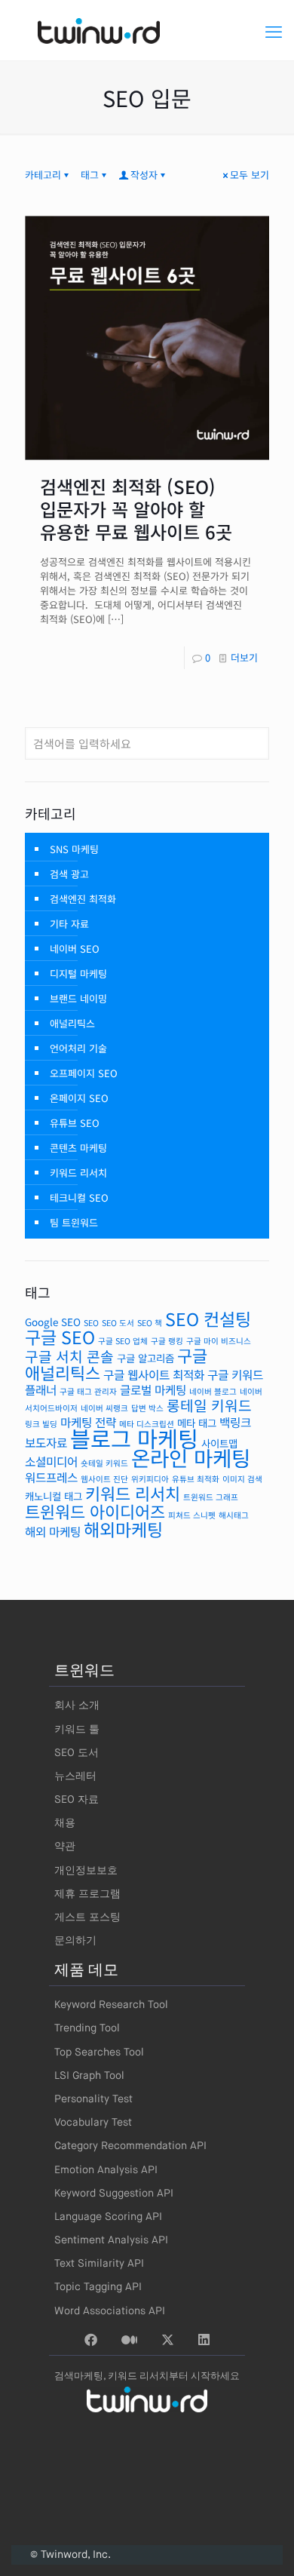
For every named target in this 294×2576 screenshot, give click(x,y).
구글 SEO (60, 1337)
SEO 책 (150, 1323)
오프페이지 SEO (84, 1073)
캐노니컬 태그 (54, 1496)
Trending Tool (87, 2028)
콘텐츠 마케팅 (78, 1148)
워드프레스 (51, 1477)
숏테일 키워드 (104, 1463)
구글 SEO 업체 (123, 1341)
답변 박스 (147, 1408)
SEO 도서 (118, 1323)
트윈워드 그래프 (211, 1497)
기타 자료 (69, 924)
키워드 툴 (77, 1730)
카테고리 (43, 175)
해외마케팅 (123, 1529)
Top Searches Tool (99, 2053)
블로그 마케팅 (134, 1438)
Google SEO (53, 1322)
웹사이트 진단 (104, 1479)
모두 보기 (250, 175)
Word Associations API (110, 2311)
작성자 (144, 175)
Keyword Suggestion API (114, 2194)
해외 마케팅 (53, 1532)
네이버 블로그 (213, 1391)
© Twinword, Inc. (70, 2555)
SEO (91, 1323)
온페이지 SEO (79, 1098)
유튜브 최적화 (196, 1479)
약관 (65, 1847)
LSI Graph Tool (89, 2076)
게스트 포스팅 (87, 1917)
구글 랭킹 (167, 1341)
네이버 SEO (75, 949)
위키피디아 (150, 1479)
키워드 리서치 (78, 1173)
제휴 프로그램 (87, 1894)
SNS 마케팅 (74, 849)
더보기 (244, 657)
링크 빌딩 (41, 1424)
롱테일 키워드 (209, 1405)
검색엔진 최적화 (83, 899)
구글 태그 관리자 (88, 1391)
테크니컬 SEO (79, 1197)
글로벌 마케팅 (153, 1390)
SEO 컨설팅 (208, 1319)
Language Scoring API (108, 2217)
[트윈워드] (147, 30)
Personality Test (93, 2099)
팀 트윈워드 (74, 1222)
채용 (65, 1823)
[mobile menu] (274, 30)
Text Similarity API (99, 2264)
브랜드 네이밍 (78, 998)
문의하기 (75, 1941)
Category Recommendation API (130, 2146)
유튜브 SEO (75, 1123)
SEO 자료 (77, 1800)
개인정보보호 (86, 1871)
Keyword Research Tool (111, 2005)
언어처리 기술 (78, 1048)
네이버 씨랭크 (104, 1408)
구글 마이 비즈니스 (219, 1341)
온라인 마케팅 (191, 1457)
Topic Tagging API (98, 2287)
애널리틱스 (72, 1023)
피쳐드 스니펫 (192, 1515)
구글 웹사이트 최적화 (154, 1375)
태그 (90, 175)
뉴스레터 (75, 1776)
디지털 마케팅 (78, 973)
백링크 (235, 1422)
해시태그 (234, 1515)
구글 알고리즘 (145, 1358)
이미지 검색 (242, 1479)
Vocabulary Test (93, 2123)
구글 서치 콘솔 (69, 1356)
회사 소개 (77, 1706)
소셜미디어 (51, 1461)
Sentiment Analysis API (111, 2240)
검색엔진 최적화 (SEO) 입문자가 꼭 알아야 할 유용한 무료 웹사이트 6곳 (136, 509)
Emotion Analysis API (106, 2170)
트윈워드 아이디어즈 (95, 1511)
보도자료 (46, 1443)
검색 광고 (69, 874)
